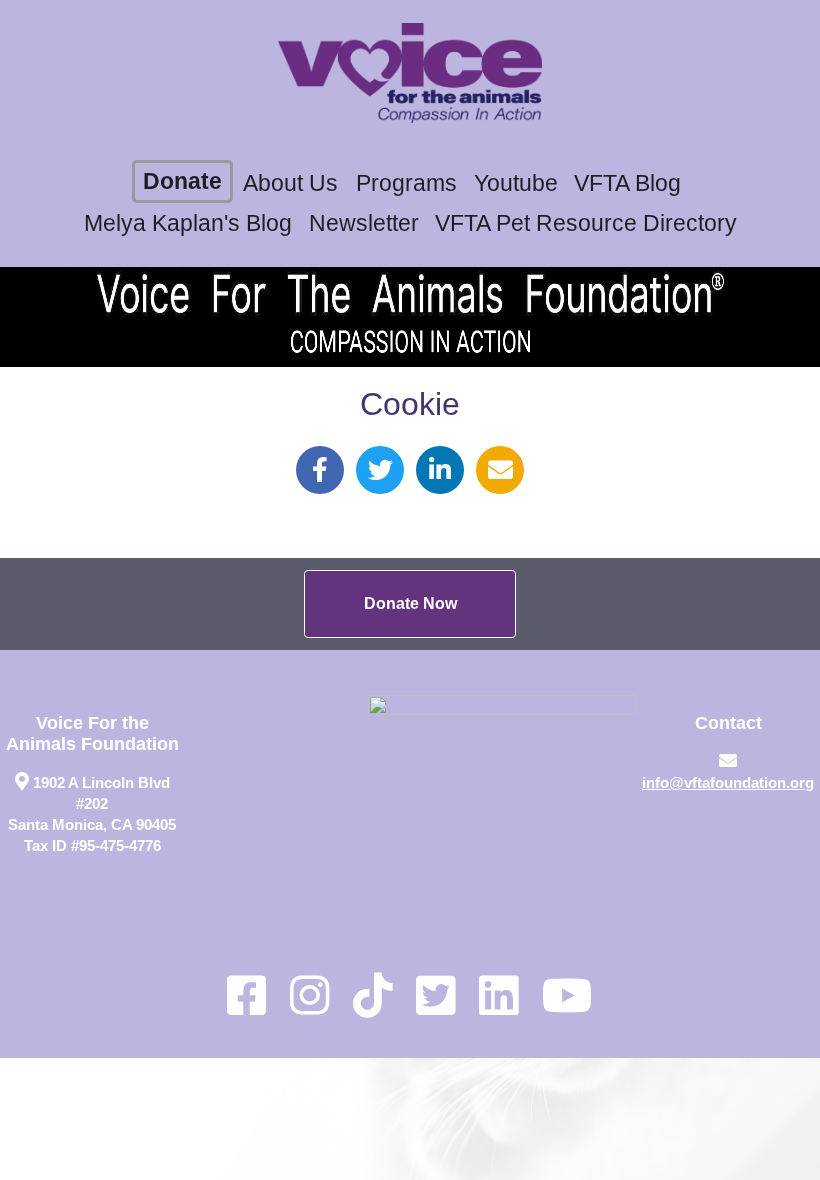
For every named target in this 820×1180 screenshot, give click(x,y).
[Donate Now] (410, 604)
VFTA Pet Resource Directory (586, 223)
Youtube (516, 183)
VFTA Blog (627, 183)
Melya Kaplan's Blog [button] (188, 223)
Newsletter (364, 223)
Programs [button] (406, 183)
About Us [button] (290, 183)
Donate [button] (182, 181)
